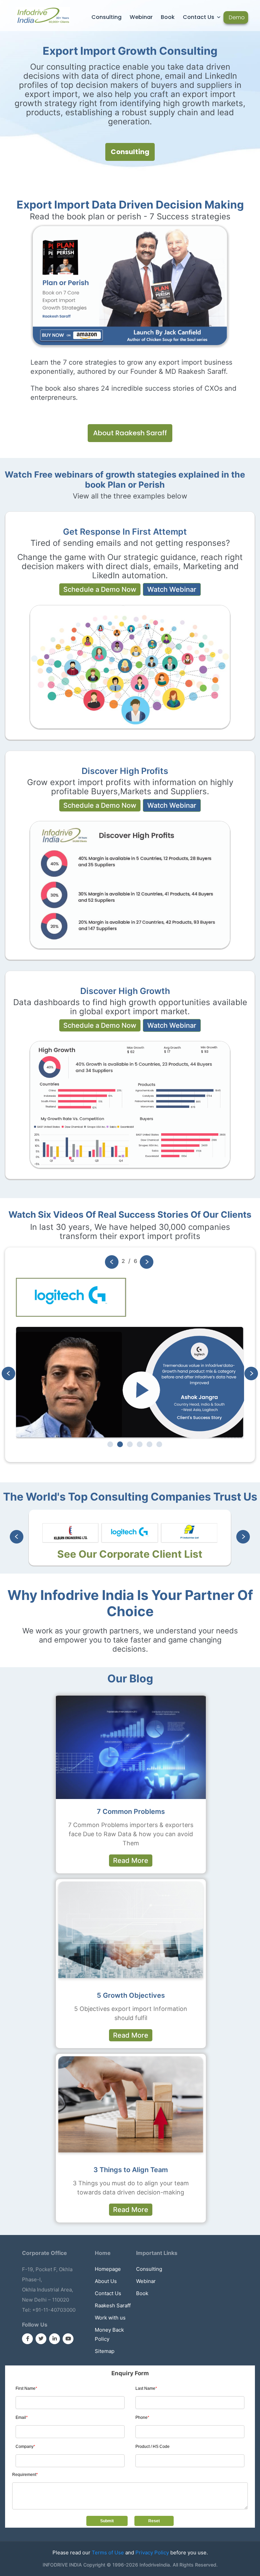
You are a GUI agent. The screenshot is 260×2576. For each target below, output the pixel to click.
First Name (26, 2388)
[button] (147, 1262)
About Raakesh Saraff (130, 433)
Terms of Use (108, 2553)
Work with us (110, 2318)
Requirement (25, 2475)
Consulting (106, 17)
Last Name (146, 2388)
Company (25, 2447)
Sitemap (105, 2351)
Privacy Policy (152, 2553)
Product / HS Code (153, 2447)
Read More (131, 1861)
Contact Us (199, 17)
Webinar (141, 17)
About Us (106, 2281)
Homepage (108, 2269)
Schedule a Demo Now (100, 589)
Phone (142, 2417)
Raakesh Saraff (113, 2305)
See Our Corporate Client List (130, 1554)
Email (22, 2417)
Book (168, 17)
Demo (237, 17)
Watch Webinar (172, 589)
